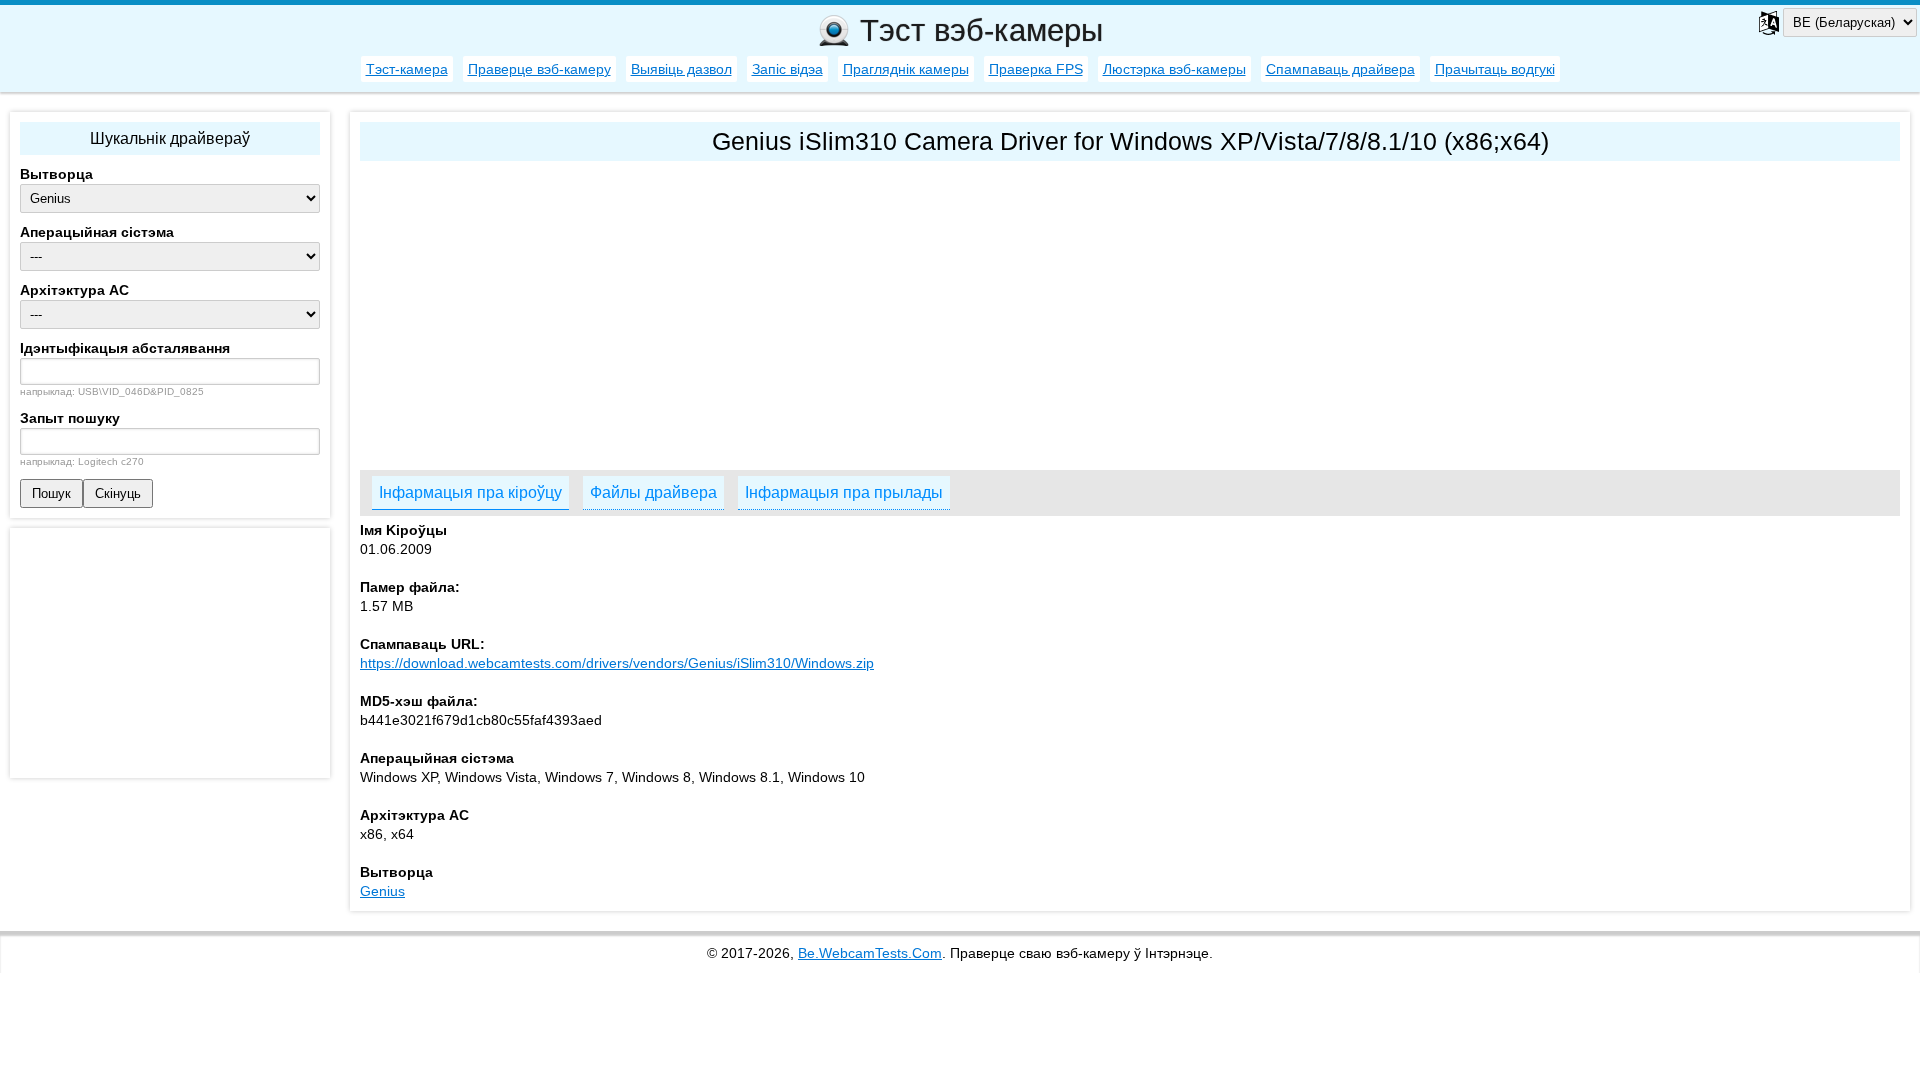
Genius (382, 891)
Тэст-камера (407, 69)
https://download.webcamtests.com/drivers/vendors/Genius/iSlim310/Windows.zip (617, 663)
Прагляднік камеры (906, 69)
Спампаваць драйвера (1340, 69)
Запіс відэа (787, 69)
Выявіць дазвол (681, 69)
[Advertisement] (960, 311)
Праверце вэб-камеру (539, 69)
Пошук (51, 493)
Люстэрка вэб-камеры (1174, 69)
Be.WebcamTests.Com (870, 953)
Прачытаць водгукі (1495, 69)
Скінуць (118, 493)
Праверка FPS (1036, 69)
